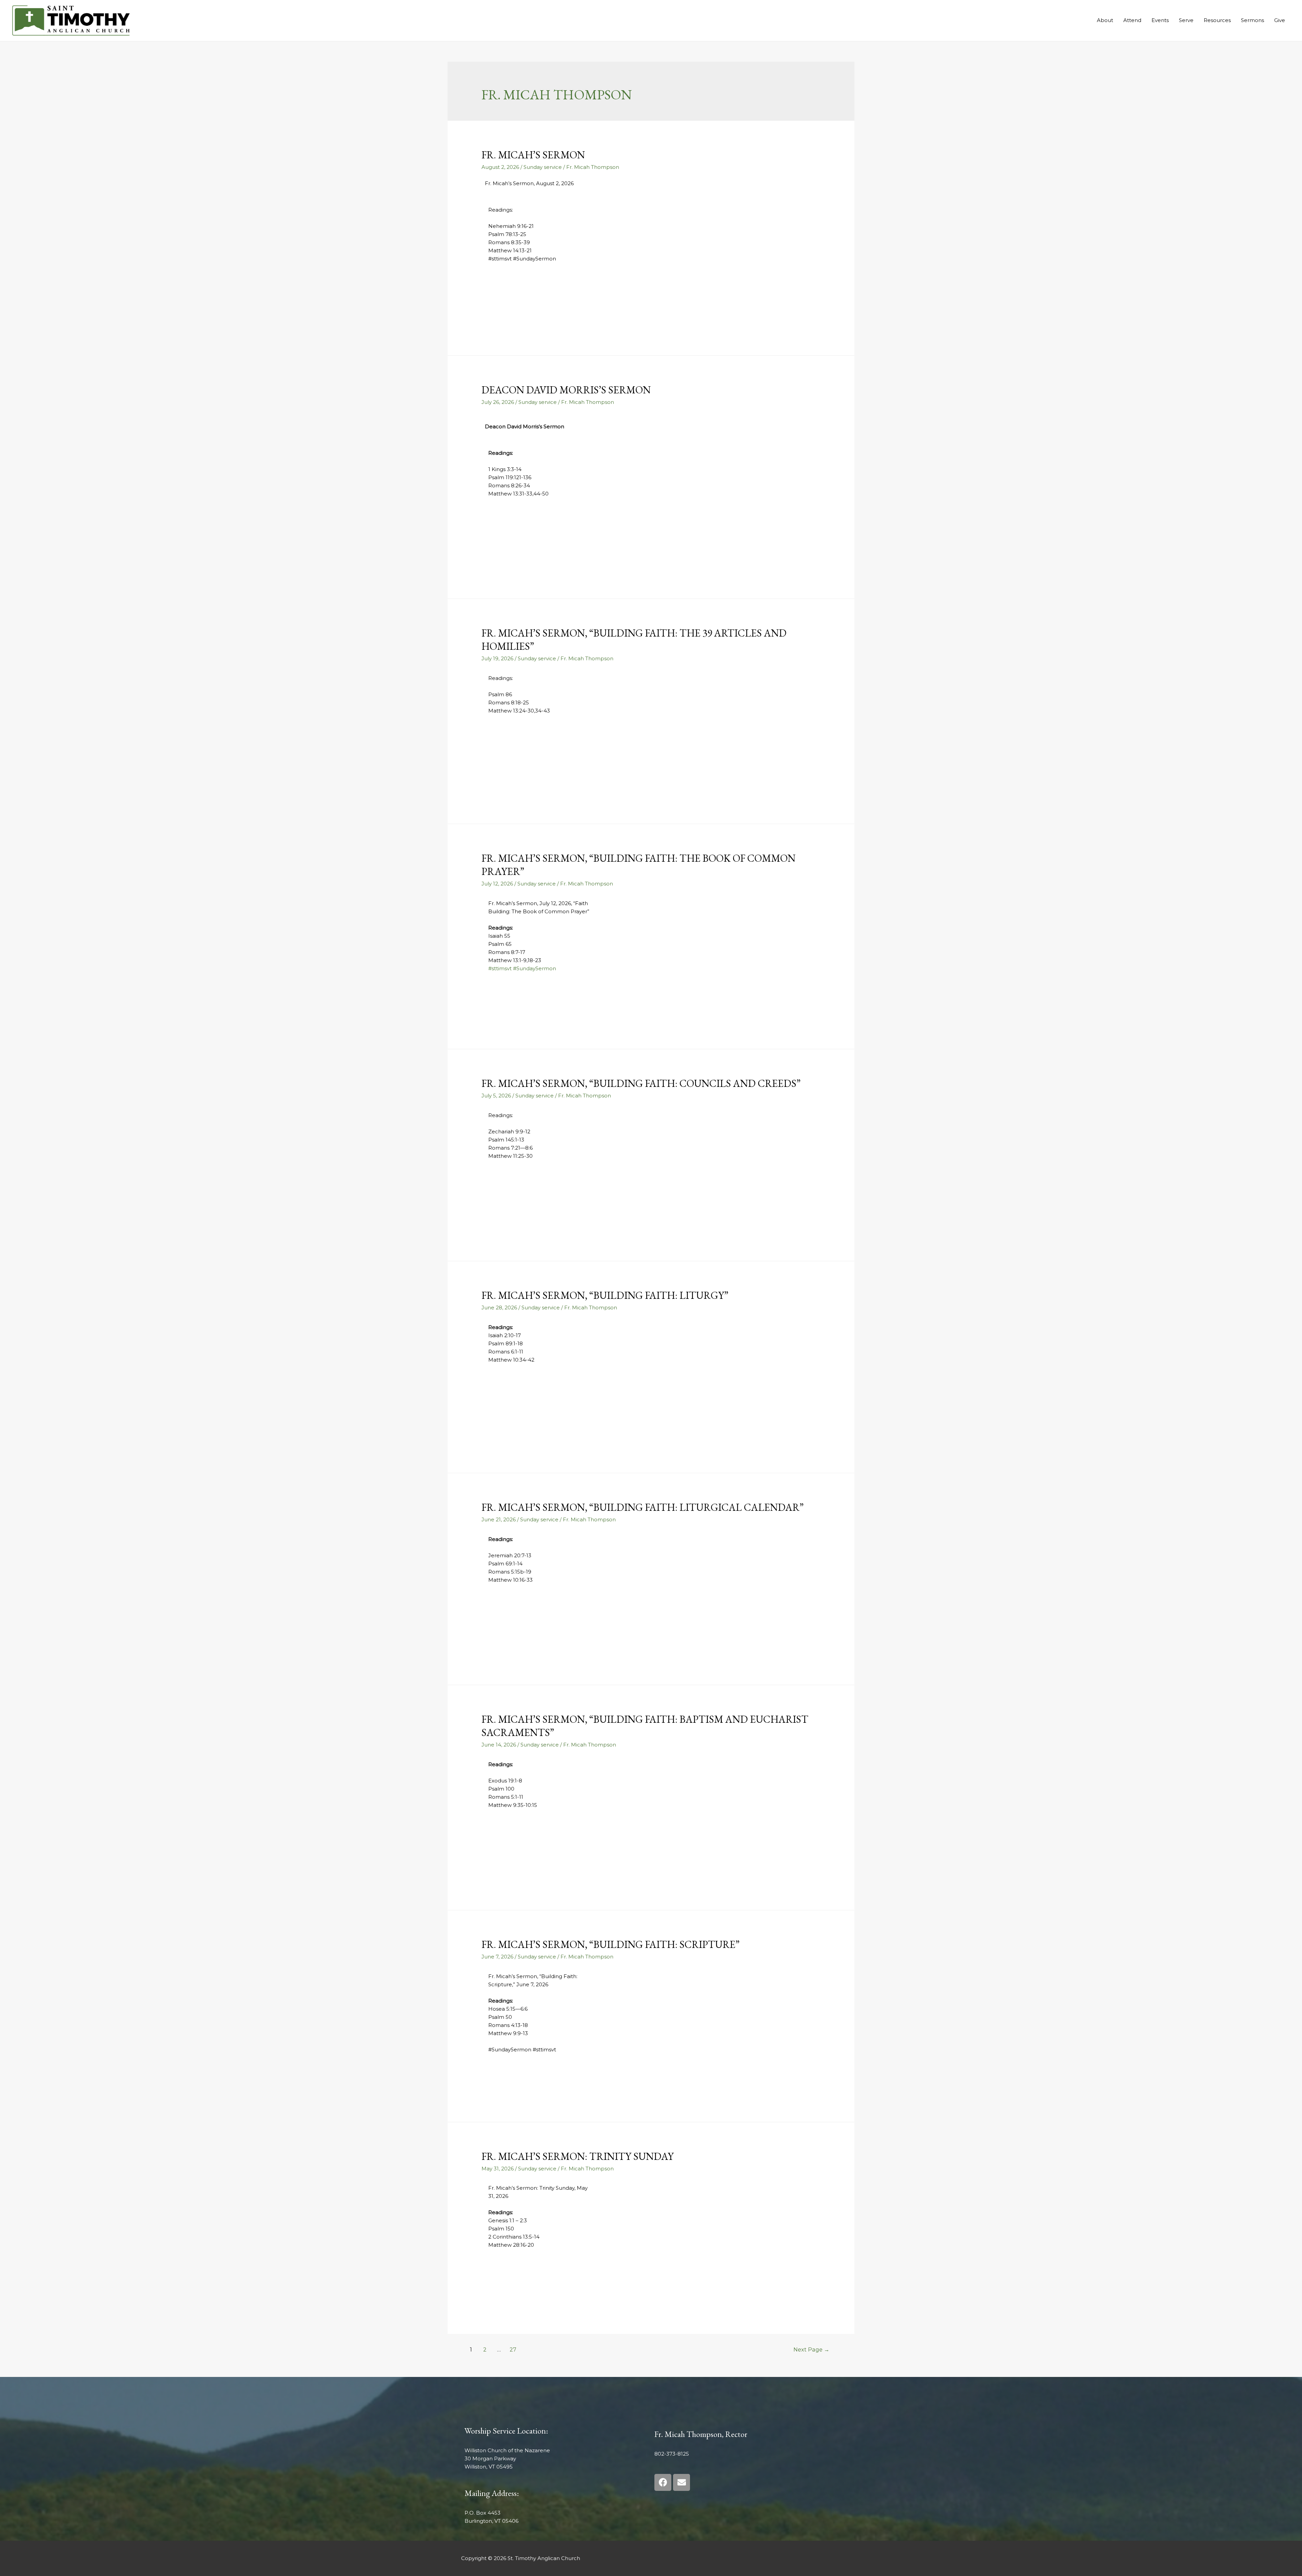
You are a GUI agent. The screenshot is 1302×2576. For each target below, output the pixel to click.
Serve (1186, 20)
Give (1280, 20)
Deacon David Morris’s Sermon (566, 390)
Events (1160, 20)
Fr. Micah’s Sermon (533, 155)
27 (513, 2350)
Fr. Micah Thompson (593, 167)
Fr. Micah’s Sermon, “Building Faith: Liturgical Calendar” (643, 1507)
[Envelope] (682, 2482)
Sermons (1252, 20)
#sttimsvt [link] (500, 968)
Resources (1217, 20)
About (1105, 20)
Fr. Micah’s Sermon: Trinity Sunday (578, 2156)
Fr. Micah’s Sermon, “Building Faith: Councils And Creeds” (641, 1083)
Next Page (811, 2350)
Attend (1132, 20)
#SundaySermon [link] (535, 968)
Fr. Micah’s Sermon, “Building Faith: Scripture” (610, 1944)
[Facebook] (663, 2482)
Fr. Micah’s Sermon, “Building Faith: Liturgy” (605, 1295)
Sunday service (543, 167)
